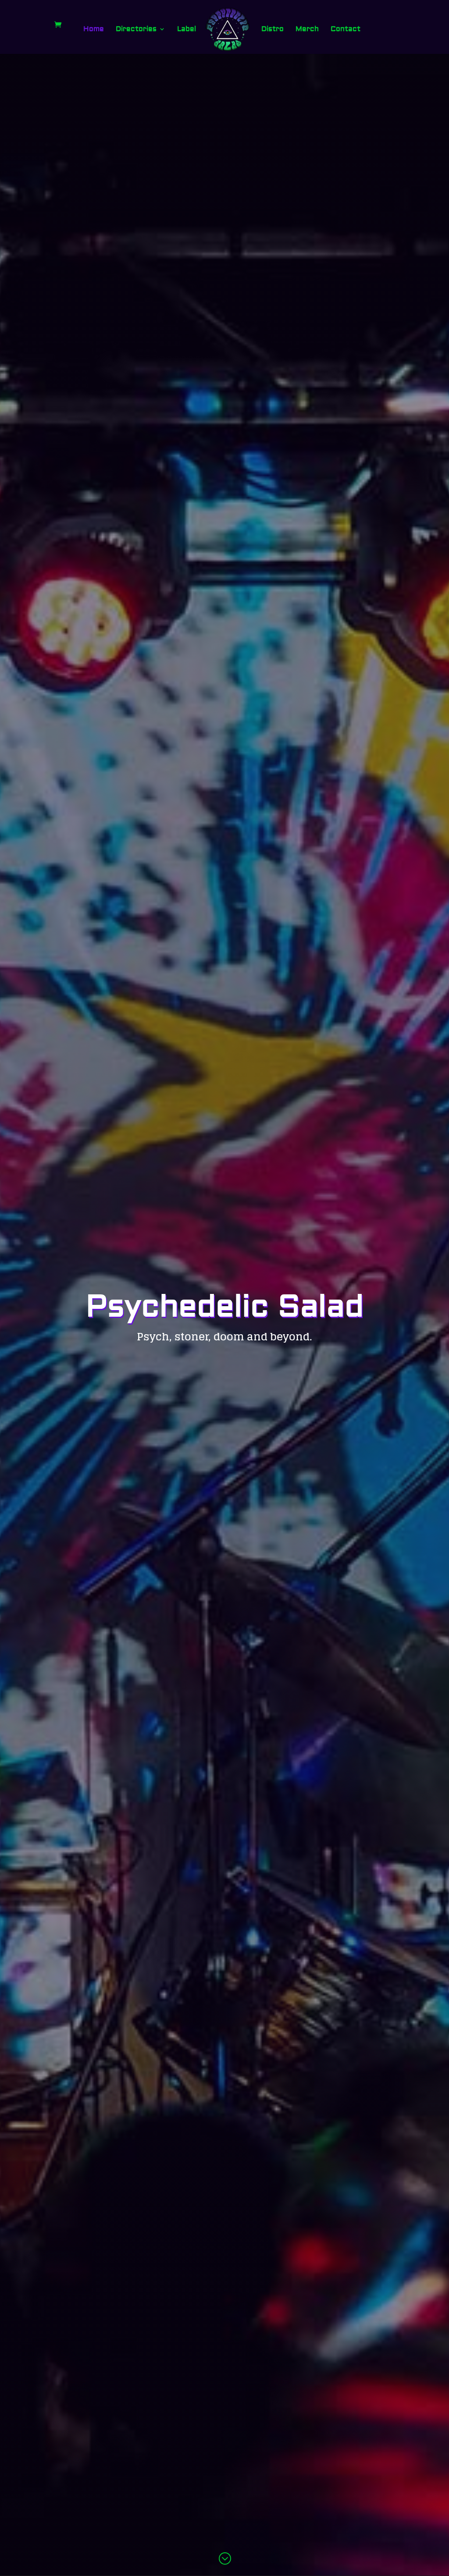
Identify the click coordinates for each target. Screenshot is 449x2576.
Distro (273, 30)
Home (94, 30)
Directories (136, 30)
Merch (307, 30)
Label (187, 30)
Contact (346, 30)
